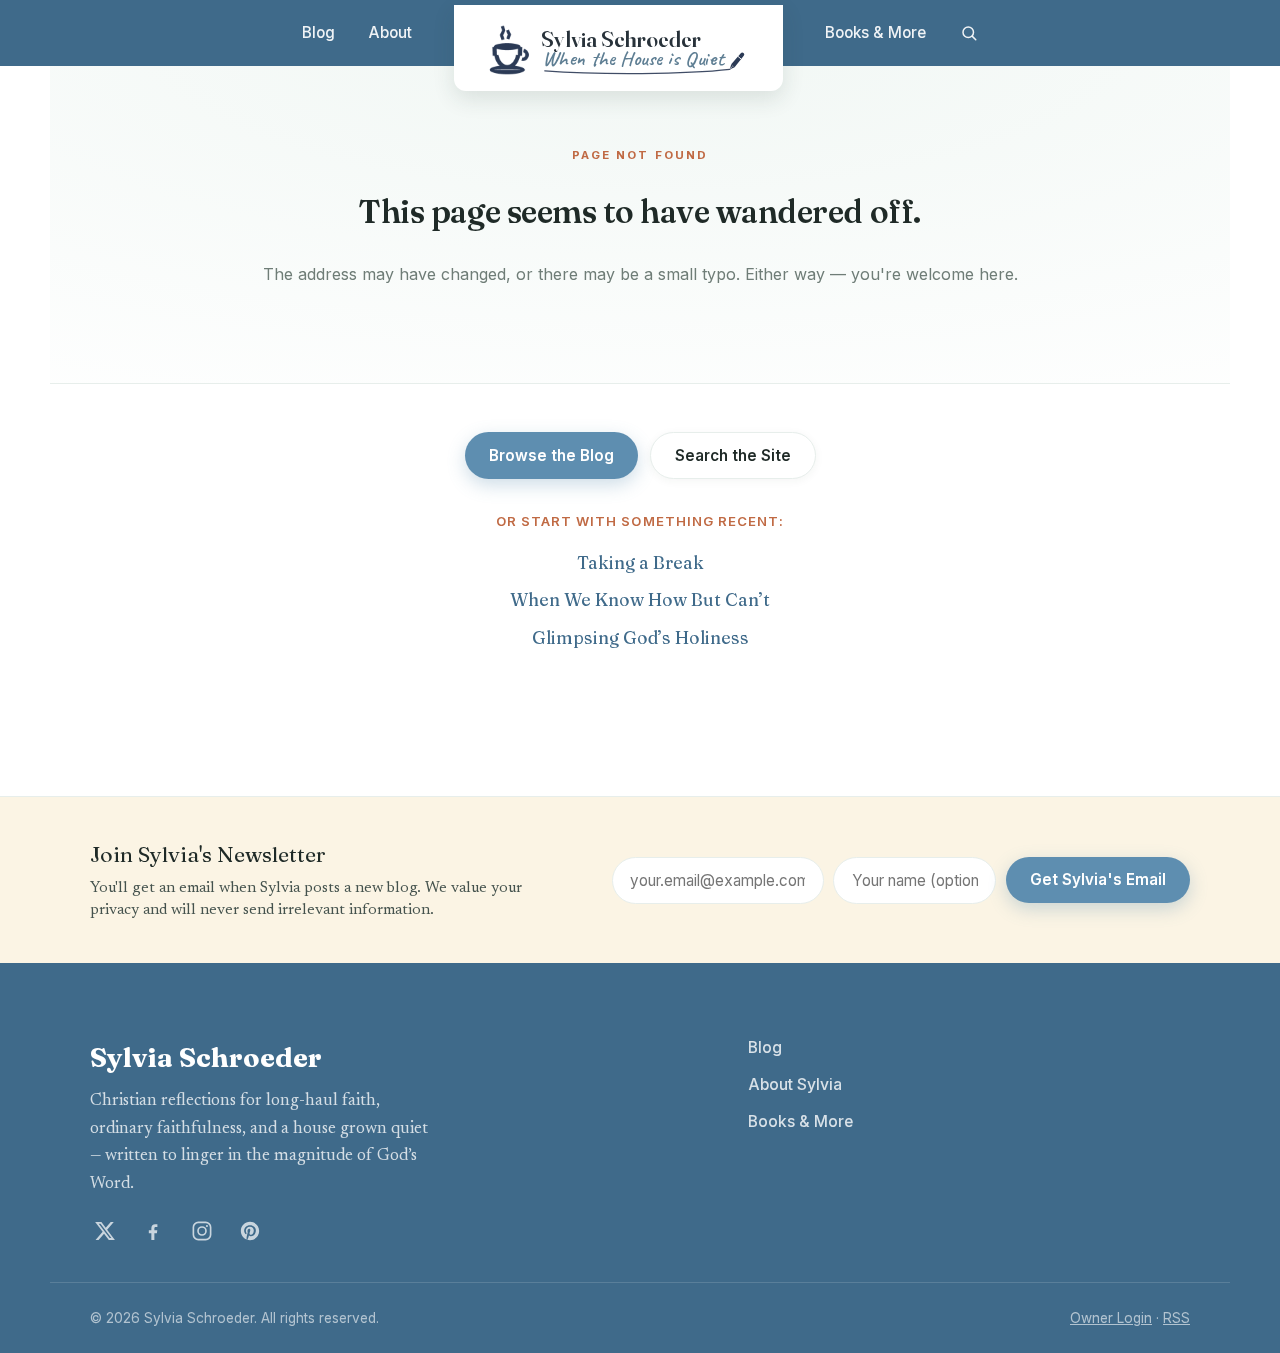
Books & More (875, 32)
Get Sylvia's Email (1098, 879)
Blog (318, 32)
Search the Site (733, 455)
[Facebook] (153, 1231)
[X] (105, 1231)
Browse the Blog (551, 455)
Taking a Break (640, 562)
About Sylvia (795, 1084)
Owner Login (1111, 1318)
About (390, 32)
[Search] (968, 33)
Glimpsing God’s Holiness (640, 637)
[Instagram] (202, 1231)
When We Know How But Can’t (640, 599)
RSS (1176, 1318)
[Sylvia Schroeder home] (618, 48)
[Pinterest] (250, 1231)
